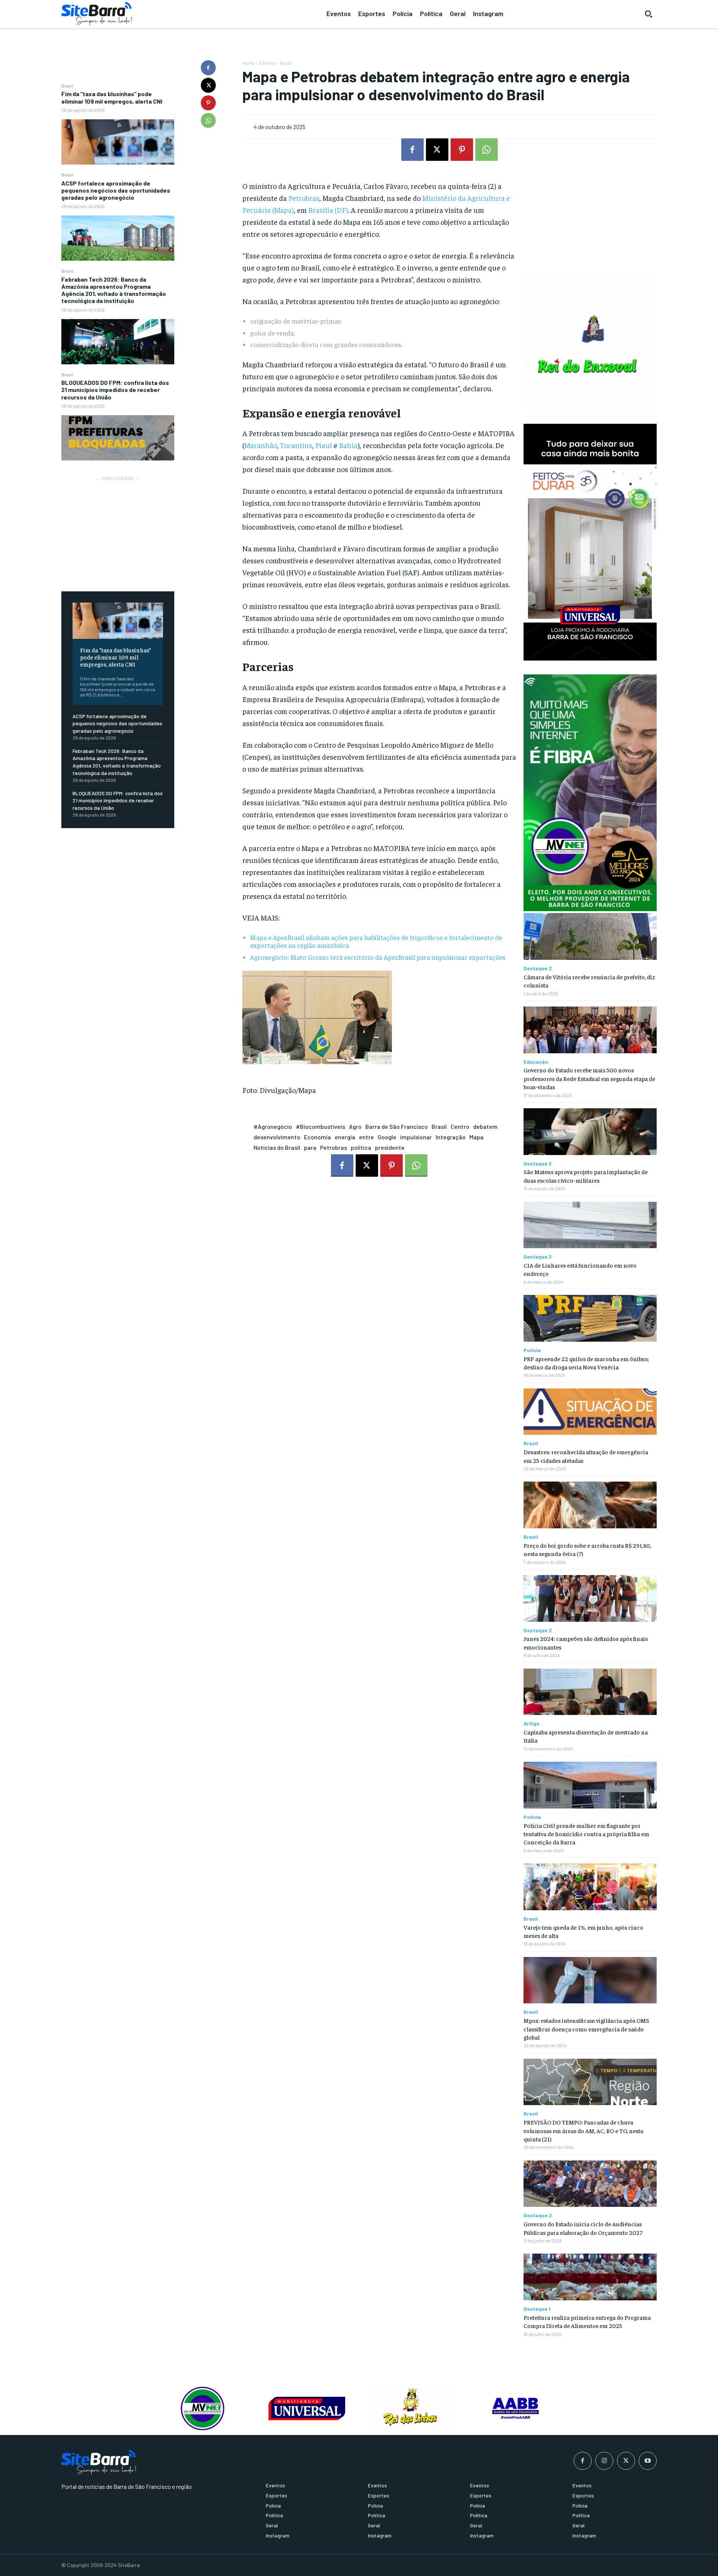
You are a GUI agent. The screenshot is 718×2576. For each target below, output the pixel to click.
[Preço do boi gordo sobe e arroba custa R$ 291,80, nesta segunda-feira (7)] (590, 1505)
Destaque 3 (538, 1164)
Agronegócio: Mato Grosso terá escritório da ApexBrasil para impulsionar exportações (378, 957)
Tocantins (296, 445)
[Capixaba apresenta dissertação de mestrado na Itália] (590, 1692)
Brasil (67, 86)
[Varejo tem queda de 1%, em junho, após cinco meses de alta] (590, 1887)
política (361, 1147)
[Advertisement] (118, 530)
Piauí (324, 445)
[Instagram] (604, 2461)
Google (387, 1137)
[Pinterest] (208, 103)
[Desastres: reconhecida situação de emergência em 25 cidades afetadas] (590, 1412)
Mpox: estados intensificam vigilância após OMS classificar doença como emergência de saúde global (586, 2029)
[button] (648, 14)
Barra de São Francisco (397, 1126)
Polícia (532, 1350)
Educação (536, 1062)
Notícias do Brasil (277, 1147)
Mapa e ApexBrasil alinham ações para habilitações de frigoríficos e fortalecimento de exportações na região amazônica (376, 941)
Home (248, 63)
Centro (460, 1126)
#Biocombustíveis (320, 1126)
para (310, 1147)
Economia (317, 1137)
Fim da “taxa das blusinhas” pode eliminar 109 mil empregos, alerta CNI (112, 97)
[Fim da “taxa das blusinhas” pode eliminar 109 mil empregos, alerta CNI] (118, 142)
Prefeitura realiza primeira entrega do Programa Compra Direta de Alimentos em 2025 (587, 2321)
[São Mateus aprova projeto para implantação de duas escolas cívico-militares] (590, 1132)
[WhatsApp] (208, 120)
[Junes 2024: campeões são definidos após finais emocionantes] (590, 1598)
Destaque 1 (537, 2309)
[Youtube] (648, 2461)
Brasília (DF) (328, 210)
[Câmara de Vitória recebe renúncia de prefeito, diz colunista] (590, 936)
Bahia (348, 445)
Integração (451, 1137)
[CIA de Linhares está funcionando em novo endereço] (590, 1225)
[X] (208, 85)
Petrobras (304, 198)
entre (366, 1137)
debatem (485, 1126)
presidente (390, 1147)
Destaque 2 (538, 968)
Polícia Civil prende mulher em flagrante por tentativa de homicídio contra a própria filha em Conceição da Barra (586, 1834)
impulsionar (416, 1137)
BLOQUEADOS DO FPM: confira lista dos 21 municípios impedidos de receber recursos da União (115, 390)
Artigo (532, 1724)
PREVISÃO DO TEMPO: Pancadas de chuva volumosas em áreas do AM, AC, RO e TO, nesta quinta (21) (583, 2130)
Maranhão (261, 445)
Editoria (267, 63)
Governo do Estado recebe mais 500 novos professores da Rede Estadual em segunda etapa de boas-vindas (589, 1078)
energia (345, 1137)
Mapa (476, 1137)
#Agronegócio (273, 1126)
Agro (355, 1126)
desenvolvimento (277, 1137)
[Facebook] (208, 68)
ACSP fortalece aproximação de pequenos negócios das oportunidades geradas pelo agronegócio (116, 190)
